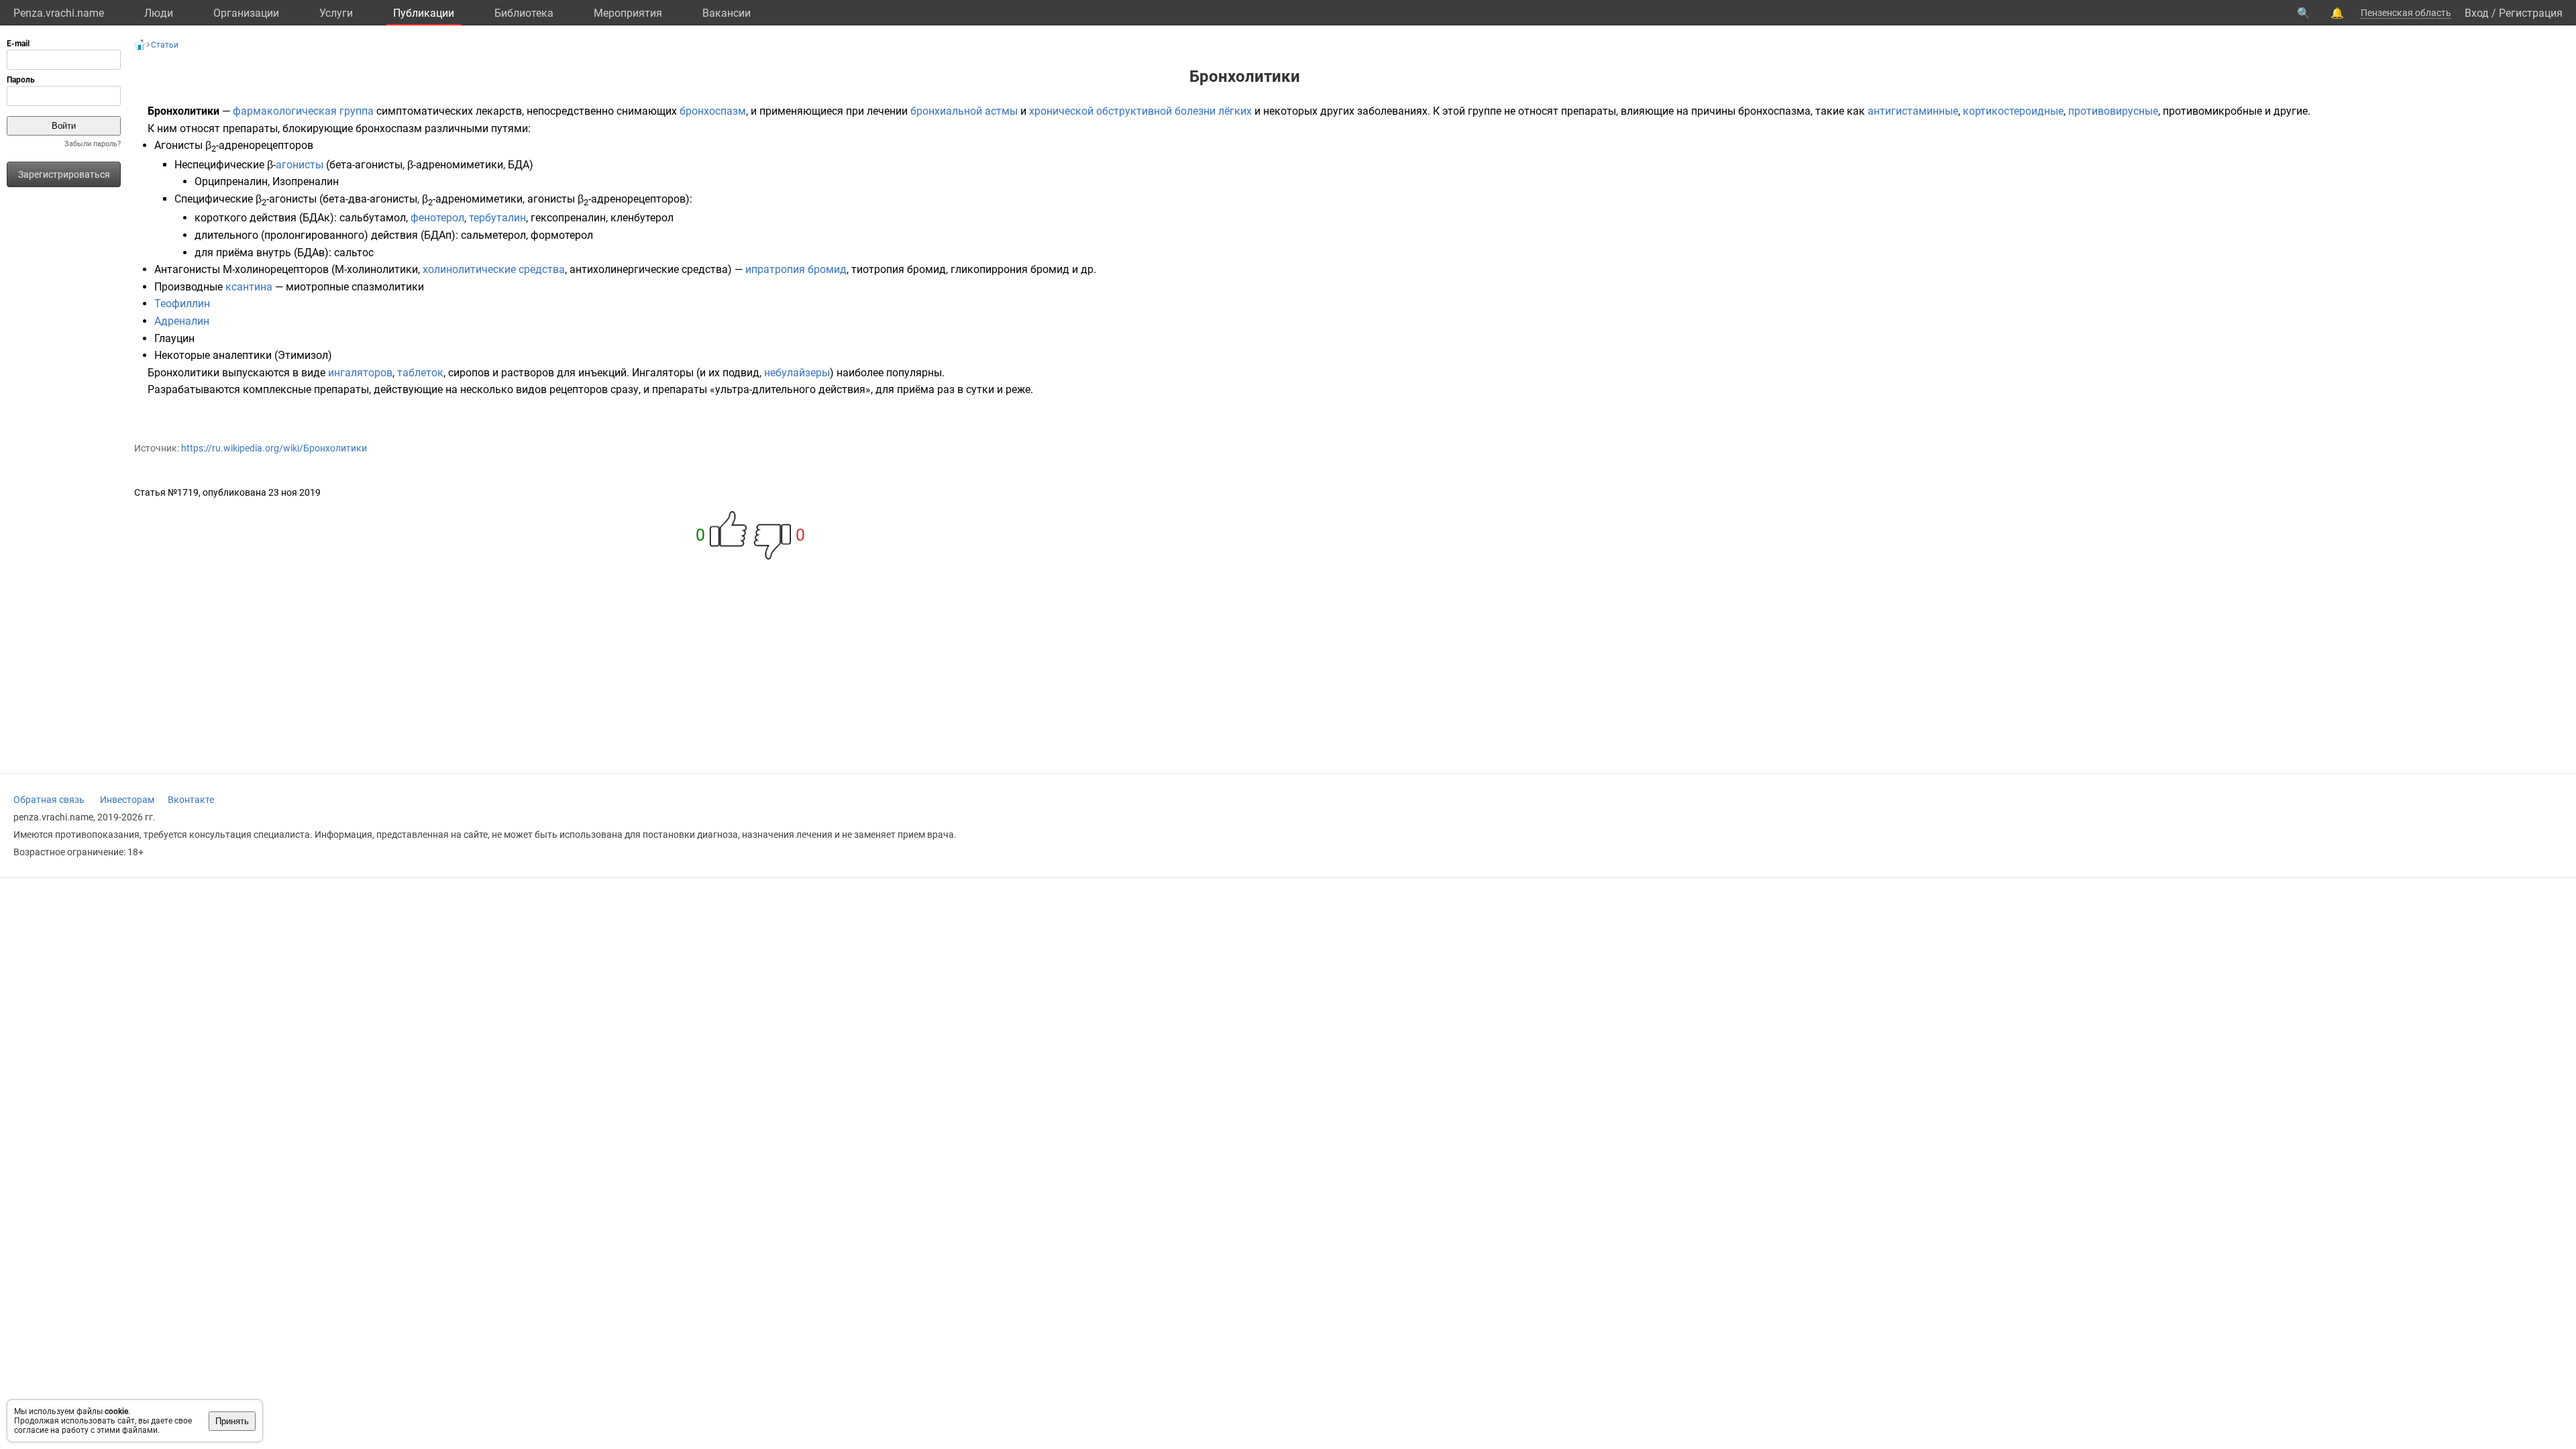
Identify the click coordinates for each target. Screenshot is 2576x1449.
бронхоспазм (713, 111)
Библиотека (524, 13)
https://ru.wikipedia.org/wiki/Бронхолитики (274, 448)
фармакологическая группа (303, 111)
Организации (246, 13)
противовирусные (2113, 111)
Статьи (165, 45)
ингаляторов (360, 373)
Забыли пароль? (93, 144)
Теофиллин (182, 304)
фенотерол (437, 218)
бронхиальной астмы (964, 111)
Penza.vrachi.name (59, 13)
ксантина (249, 287)
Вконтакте (191, 800)
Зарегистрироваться (64, 174)
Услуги (336, 13)
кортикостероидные (2013, 111)
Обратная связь (49, 800)
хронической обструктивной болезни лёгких (1140, 111)
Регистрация (2531, 13)
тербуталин (497, 218)
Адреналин (182, 321)
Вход (2477, 13)
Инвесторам (127, 800)
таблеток (420, 373)
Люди (159, 13)
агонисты (300, 165)
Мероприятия (628, 13)
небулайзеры (797, 373)
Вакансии (727, 13)
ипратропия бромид (796, 269)
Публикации (424, 13)
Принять (232, 1421)
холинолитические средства (494, 269)
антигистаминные (1913, 111)
